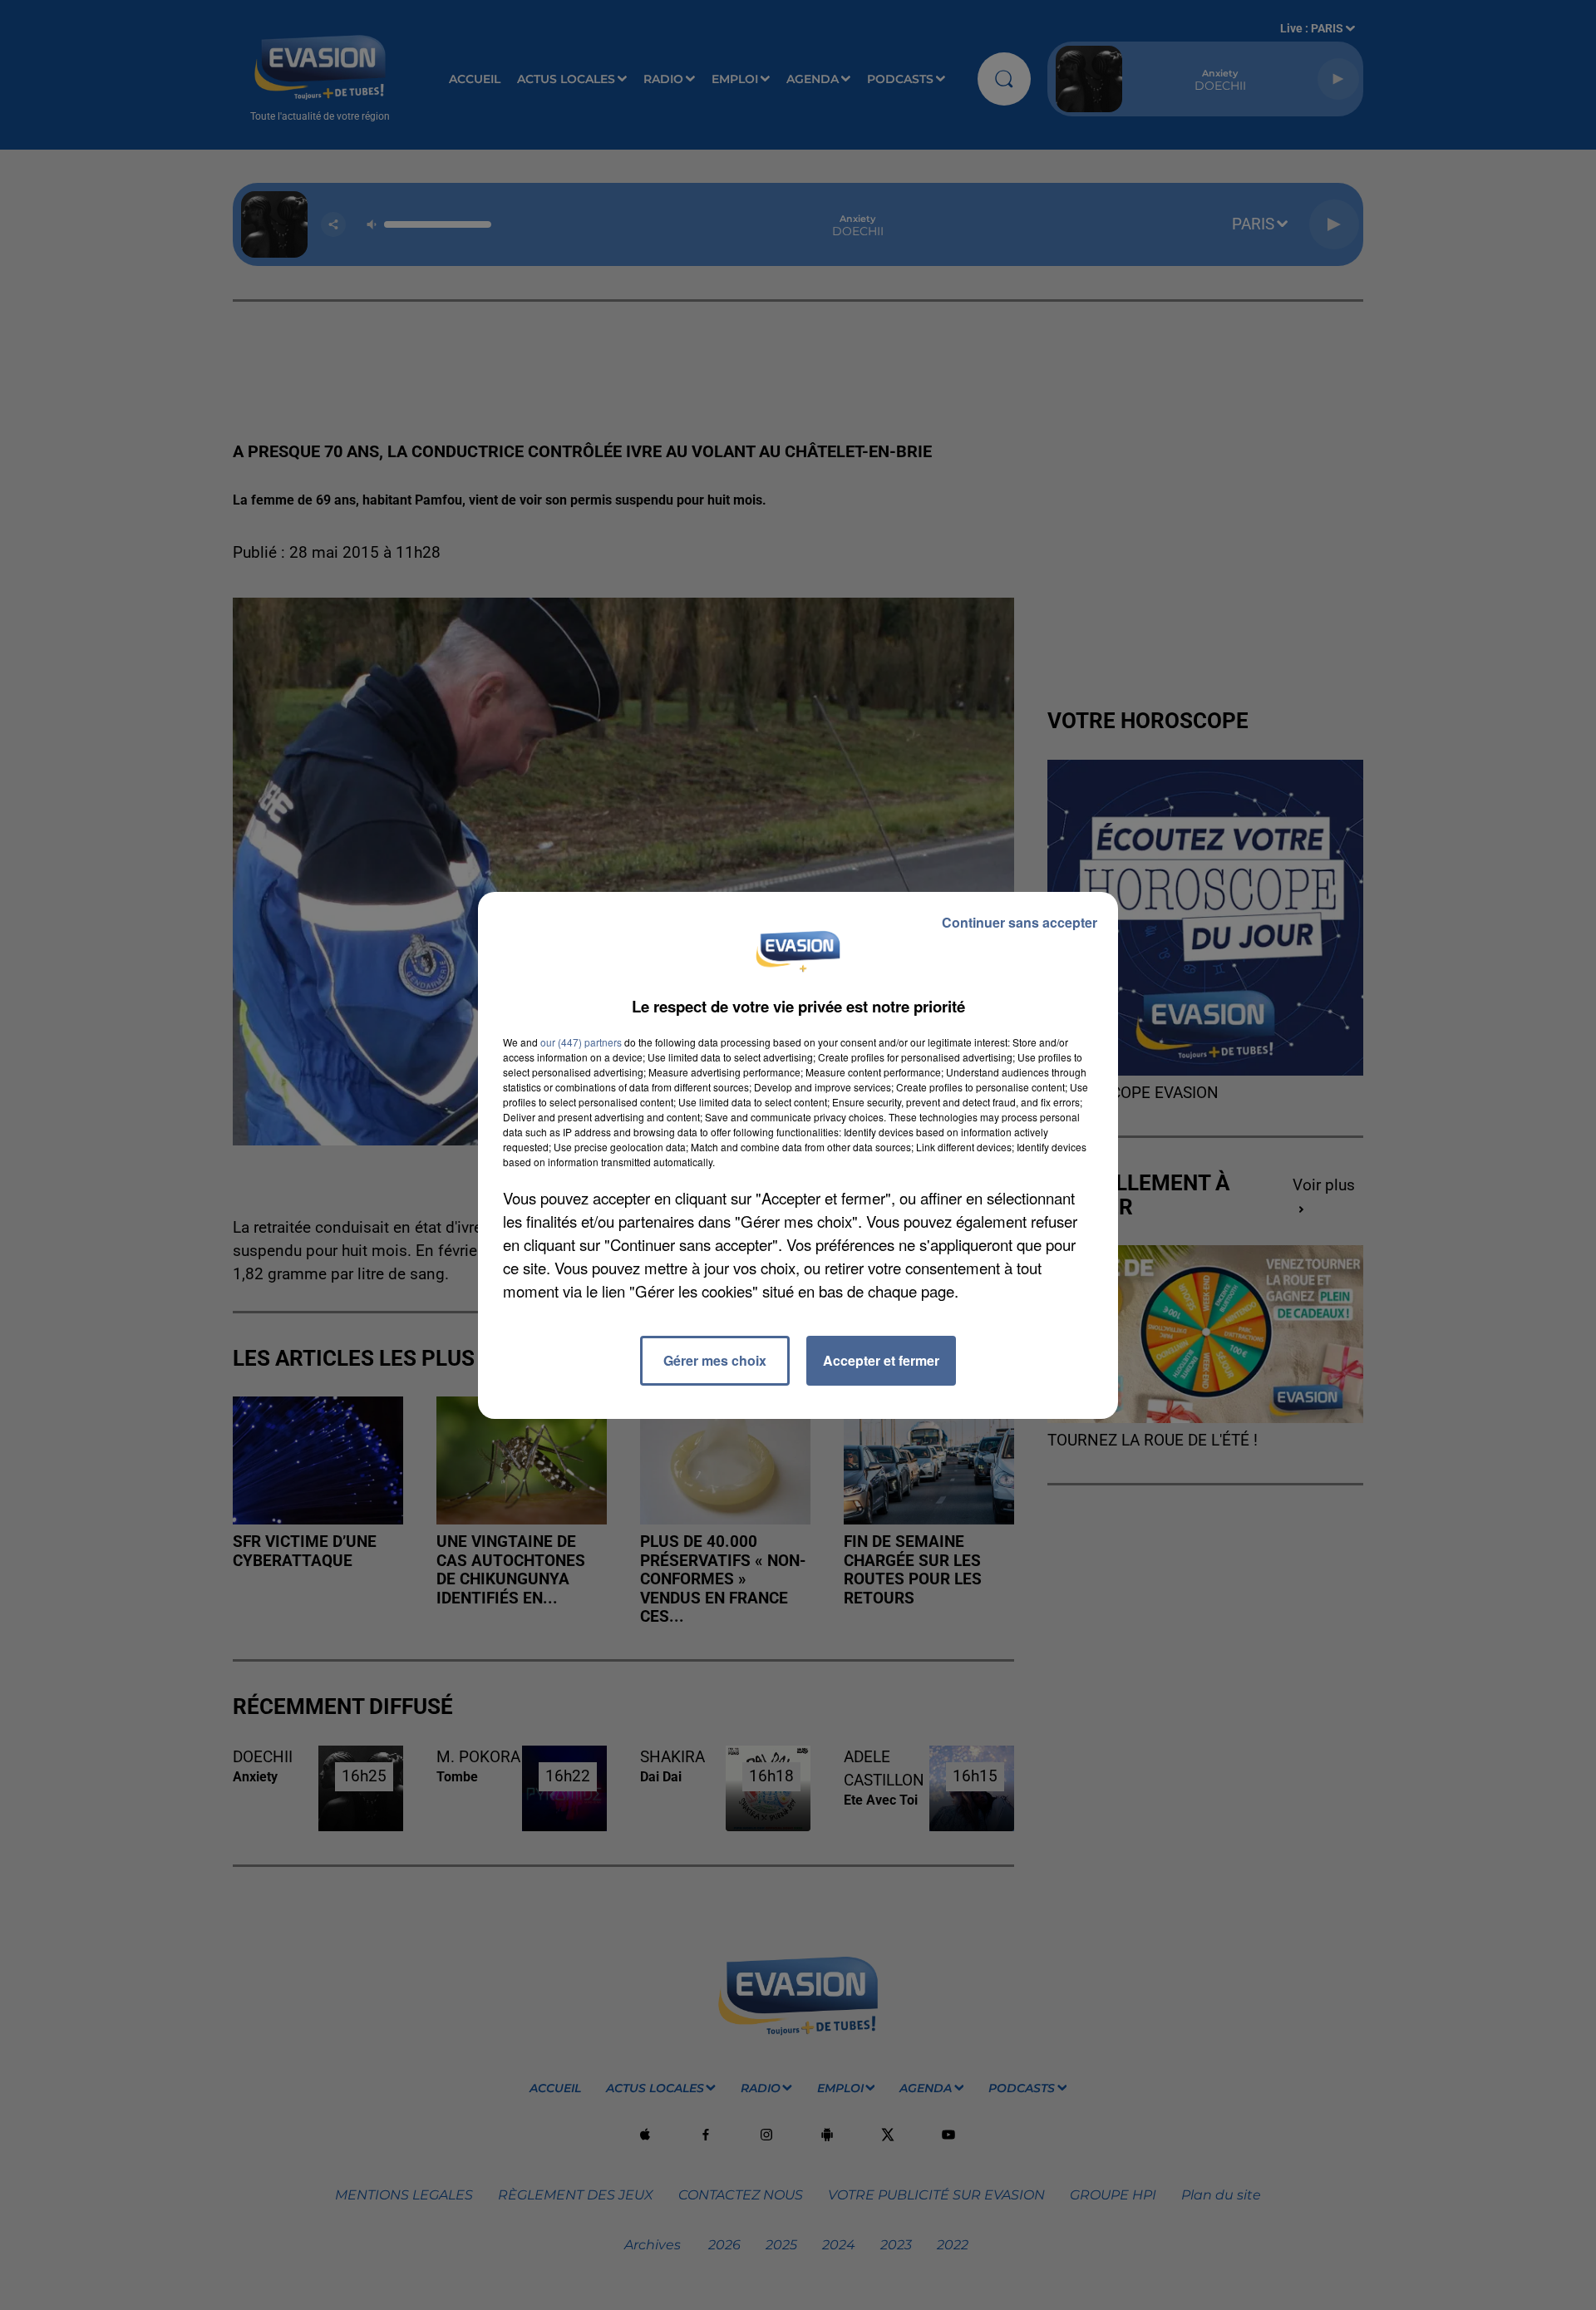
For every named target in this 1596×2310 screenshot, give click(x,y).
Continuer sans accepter (1020, 922)
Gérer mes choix (715, 1360)
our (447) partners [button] (581, 1042)
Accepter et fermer (881, 1360)
